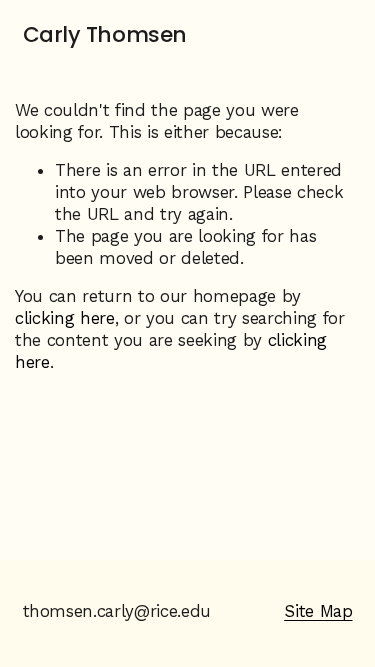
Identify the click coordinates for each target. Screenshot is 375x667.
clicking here (65, 318)
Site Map (318, 611)
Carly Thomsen (105, 34)
